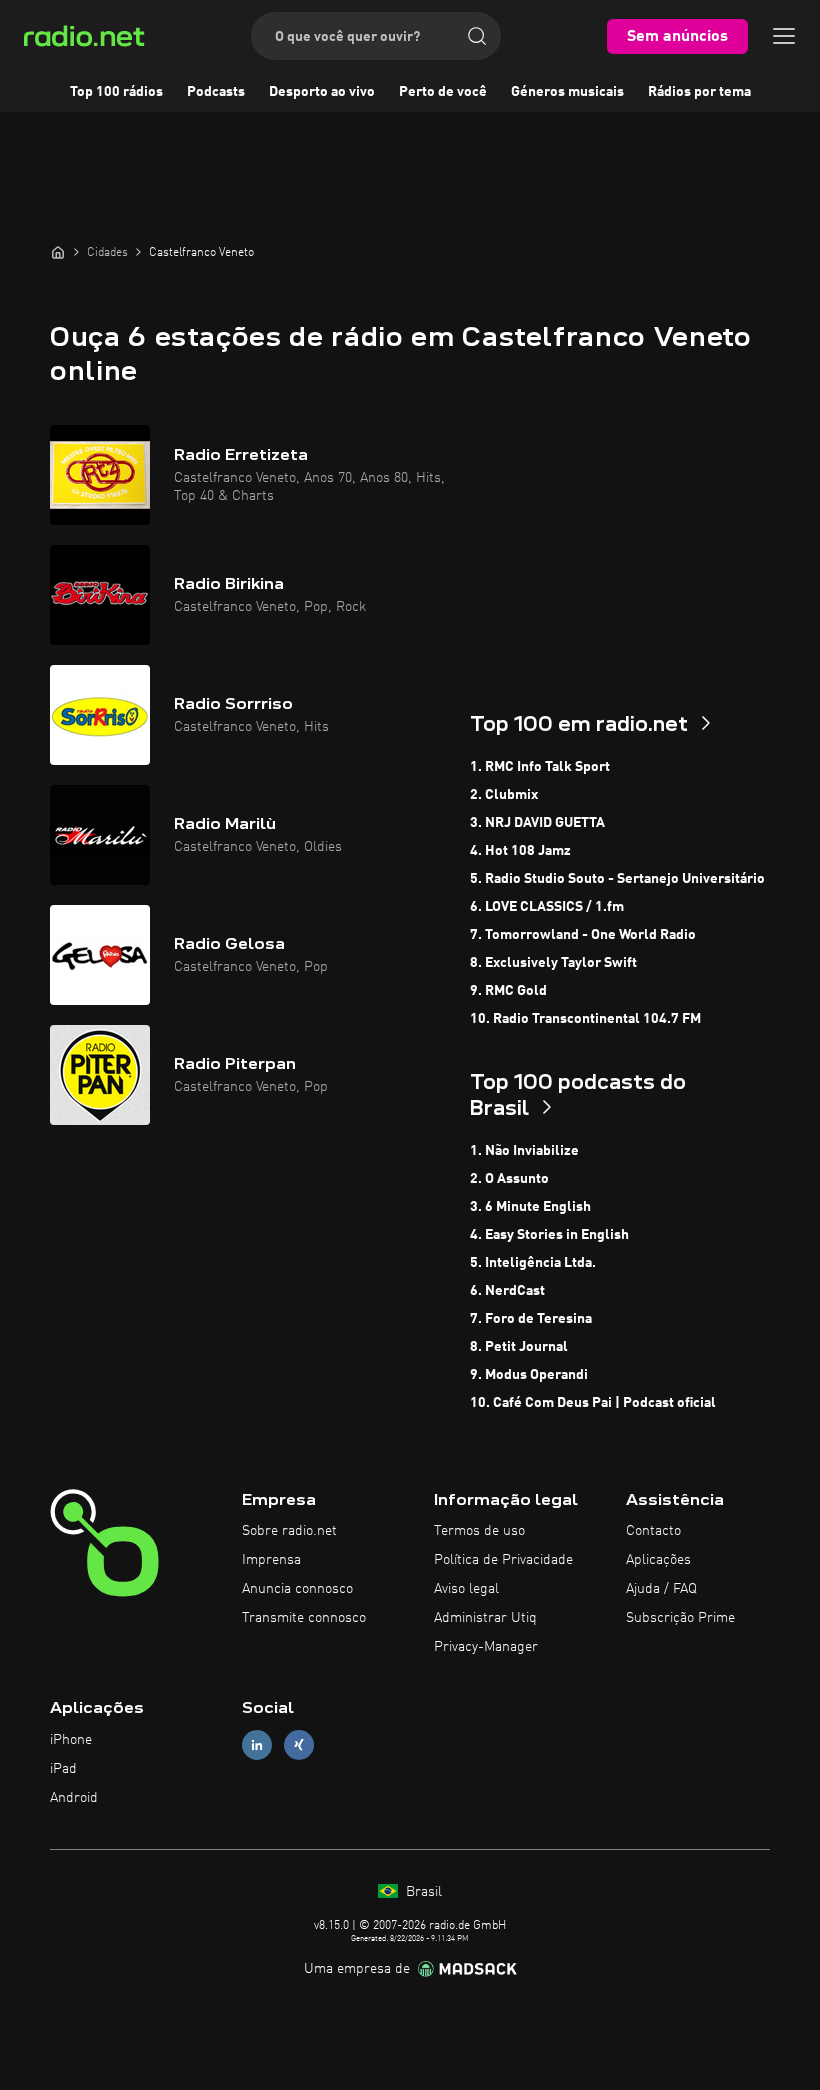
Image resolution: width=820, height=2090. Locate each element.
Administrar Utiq (485, 1618)
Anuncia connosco (297, 1589)
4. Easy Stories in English (549, 1235)
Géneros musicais (567, 92)
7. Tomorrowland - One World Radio (583, 935)
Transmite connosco (304, 1618)
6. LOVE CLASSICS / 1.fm (547, 907)
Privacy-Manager (486, 1647)
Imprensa (271, 1560)
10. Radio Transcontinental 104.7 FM (585, 1019)
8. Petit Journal (519, 1347)
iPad (63, 1769)
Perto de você (443, 92)
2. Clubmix (504, 795)
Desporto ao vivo (322, 92)
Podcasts (216, 92)
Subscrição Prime (680, 1618)
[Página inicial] (58, 252)
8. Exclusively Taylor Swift (553, 963)
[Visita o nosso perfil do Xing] (299, 1745)
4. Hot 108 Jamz (520, 851)
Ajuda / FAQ (661, 1589)
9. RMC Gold (508, 991)
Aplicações (658, 1560)
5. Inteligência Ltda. (533, 1263)
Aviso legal (466, 1589)
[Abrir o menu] (784, 36)
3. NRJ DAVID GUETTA (537, 823)
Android (74, 1798)
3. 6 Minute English (530, 1207)
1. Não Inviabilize (524, 1151)
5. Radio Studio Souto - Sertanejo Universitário (617, 879)
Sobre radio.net (289, 1531)
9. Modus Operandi (529, 1375)
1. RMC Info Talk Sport (540, 767)
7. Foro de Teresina (531, 1319)
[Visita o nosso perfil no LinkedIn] (257, 1745)
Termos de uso (479, 1531)
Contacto (653, 1531)
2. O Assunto (509, 1179)
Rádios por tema (699, 92)
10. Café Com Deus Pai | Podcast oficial (593, 1403)
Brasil (422, 1892)
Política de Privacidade (503, 1560)
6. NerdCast (507, 1291)
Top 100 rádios (116, 92)
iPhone (71, 1740)
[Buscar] (477, 36)
